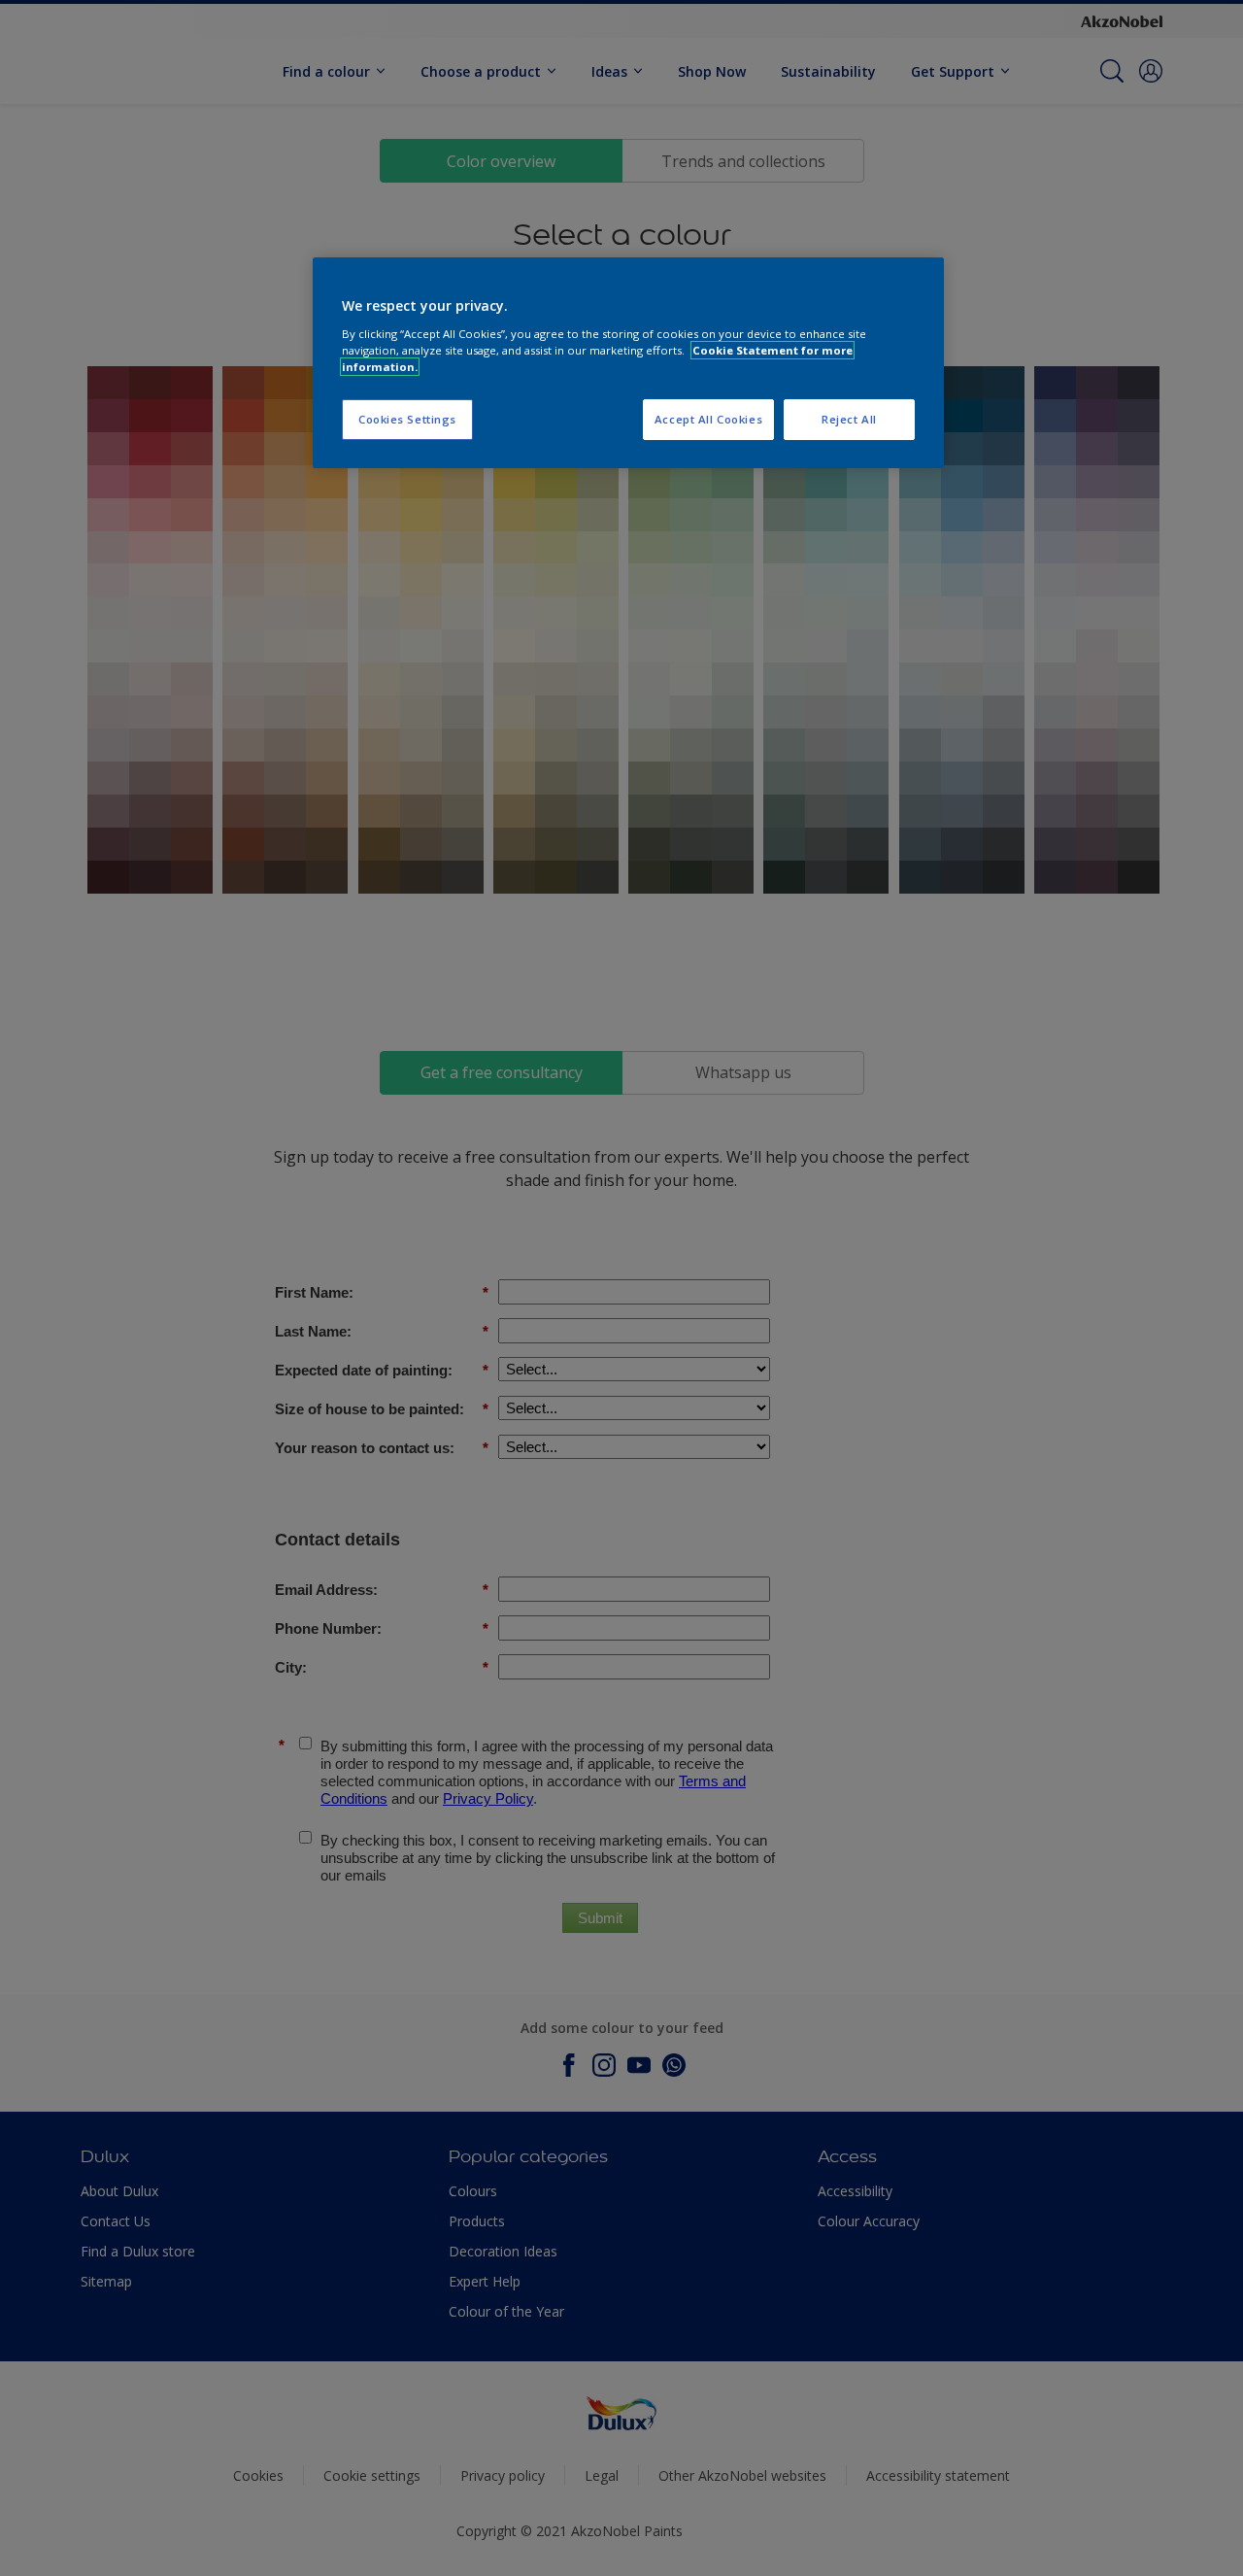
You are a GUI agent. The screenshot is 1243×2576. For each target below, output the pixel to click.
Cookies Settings (407, 419)
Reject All (849, 419)
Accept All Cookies (708, 419)
